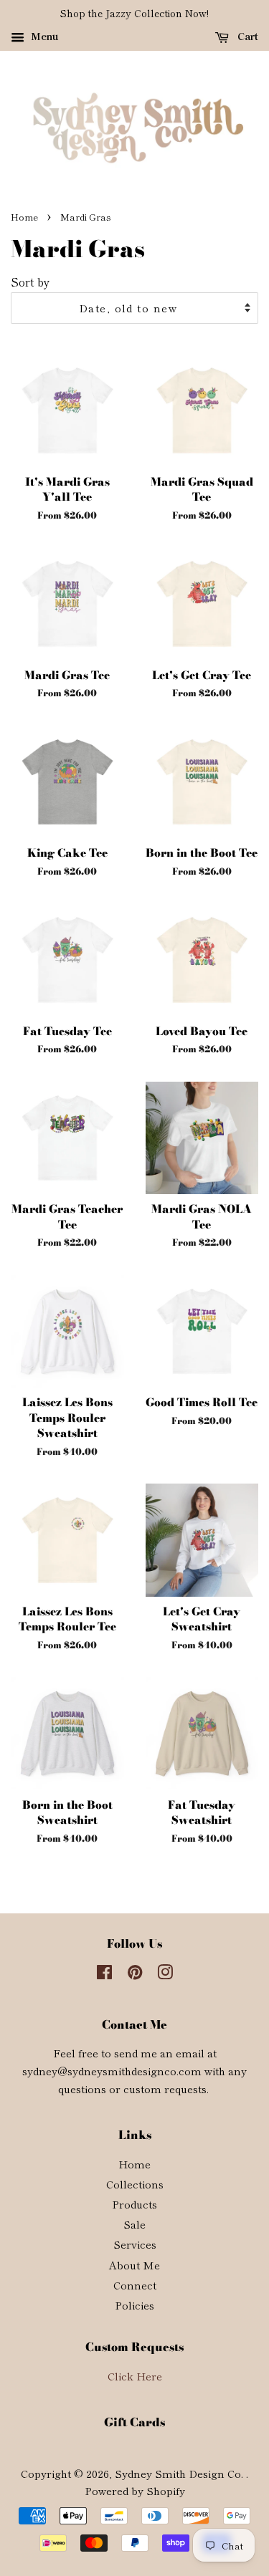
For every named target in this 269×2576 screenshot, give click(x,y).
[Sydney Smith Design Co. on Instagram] (165, 1974)
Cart (246, 36)
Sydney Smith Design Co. (180, 2473)
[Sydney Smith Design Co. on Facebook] (104, 1974)
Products (134, 2204)
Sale (134, 2224)
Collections (135, 2184)
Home (24, 217)
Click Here (135, 2376)
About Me (134, 2265)
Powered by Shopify (135, 2490)
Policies (134, 2305)
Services (135, 2244)
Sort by (30, 282)
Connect (135, 2285)
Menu (43, 36)
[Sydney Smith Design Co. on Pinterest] (135, 1974)
